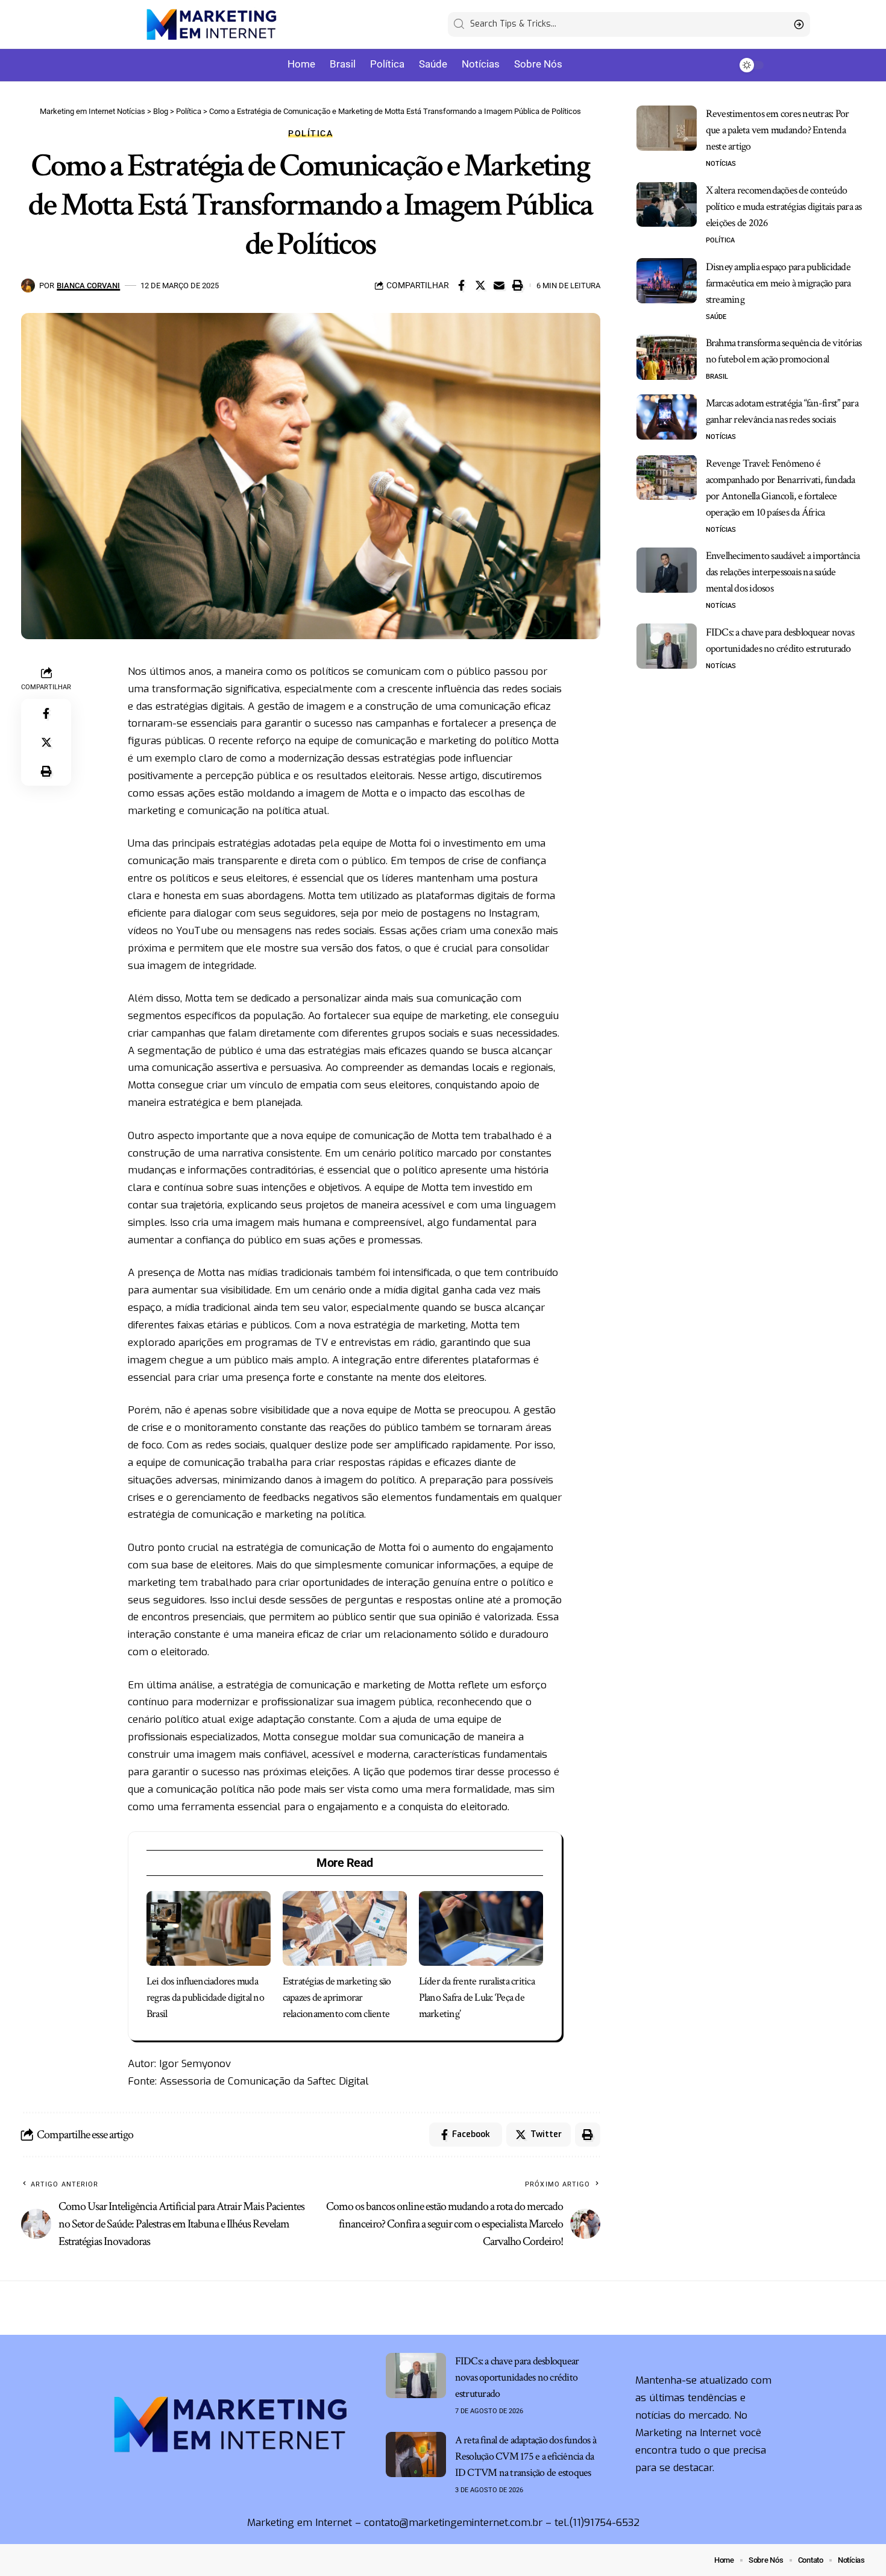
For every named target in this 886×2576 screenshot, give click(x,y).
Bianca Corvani (88, 286)
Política (310, 133)
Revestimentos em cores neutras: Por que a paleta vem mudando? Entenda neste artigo (778, 130)
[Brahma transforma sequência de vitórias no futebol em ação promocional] (667, 357)
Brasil (717, 377)
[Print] (518, 285)
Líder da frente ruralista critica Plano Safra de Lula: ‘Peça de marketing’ (477, 1997)
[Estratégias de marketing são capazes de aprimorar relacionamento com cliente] (345, 1928)
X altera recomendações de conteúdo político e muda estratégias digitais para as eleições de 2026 (784, 206)
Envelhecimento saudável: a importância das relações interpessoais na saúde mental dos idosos (783, 572)
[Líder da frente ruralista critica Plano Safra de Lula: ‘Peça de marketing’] (481, 1928)
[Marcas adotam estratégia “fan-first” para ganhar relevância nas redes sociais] (667, 417)
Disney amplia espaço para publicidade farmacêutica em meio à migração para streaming (778, 283)
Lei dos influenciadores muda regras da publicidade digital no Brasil (205, 1997)
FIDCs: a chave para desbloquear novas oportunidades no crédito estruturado (517, 2377)
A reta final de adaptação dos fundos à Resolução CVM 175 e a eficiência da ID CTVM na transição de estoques (526, 2456)
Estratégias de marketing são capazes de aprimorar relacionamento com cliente (337, 1997)
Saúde (716, 316)
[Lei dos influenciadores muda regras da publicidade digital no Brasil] (209, 1928)
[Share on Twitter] (480, 285)
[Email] (499, 285)
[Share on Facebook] (462, 285)
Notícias (721, 164)
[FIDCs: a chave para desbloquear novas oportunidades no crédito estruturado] (667, 646)
